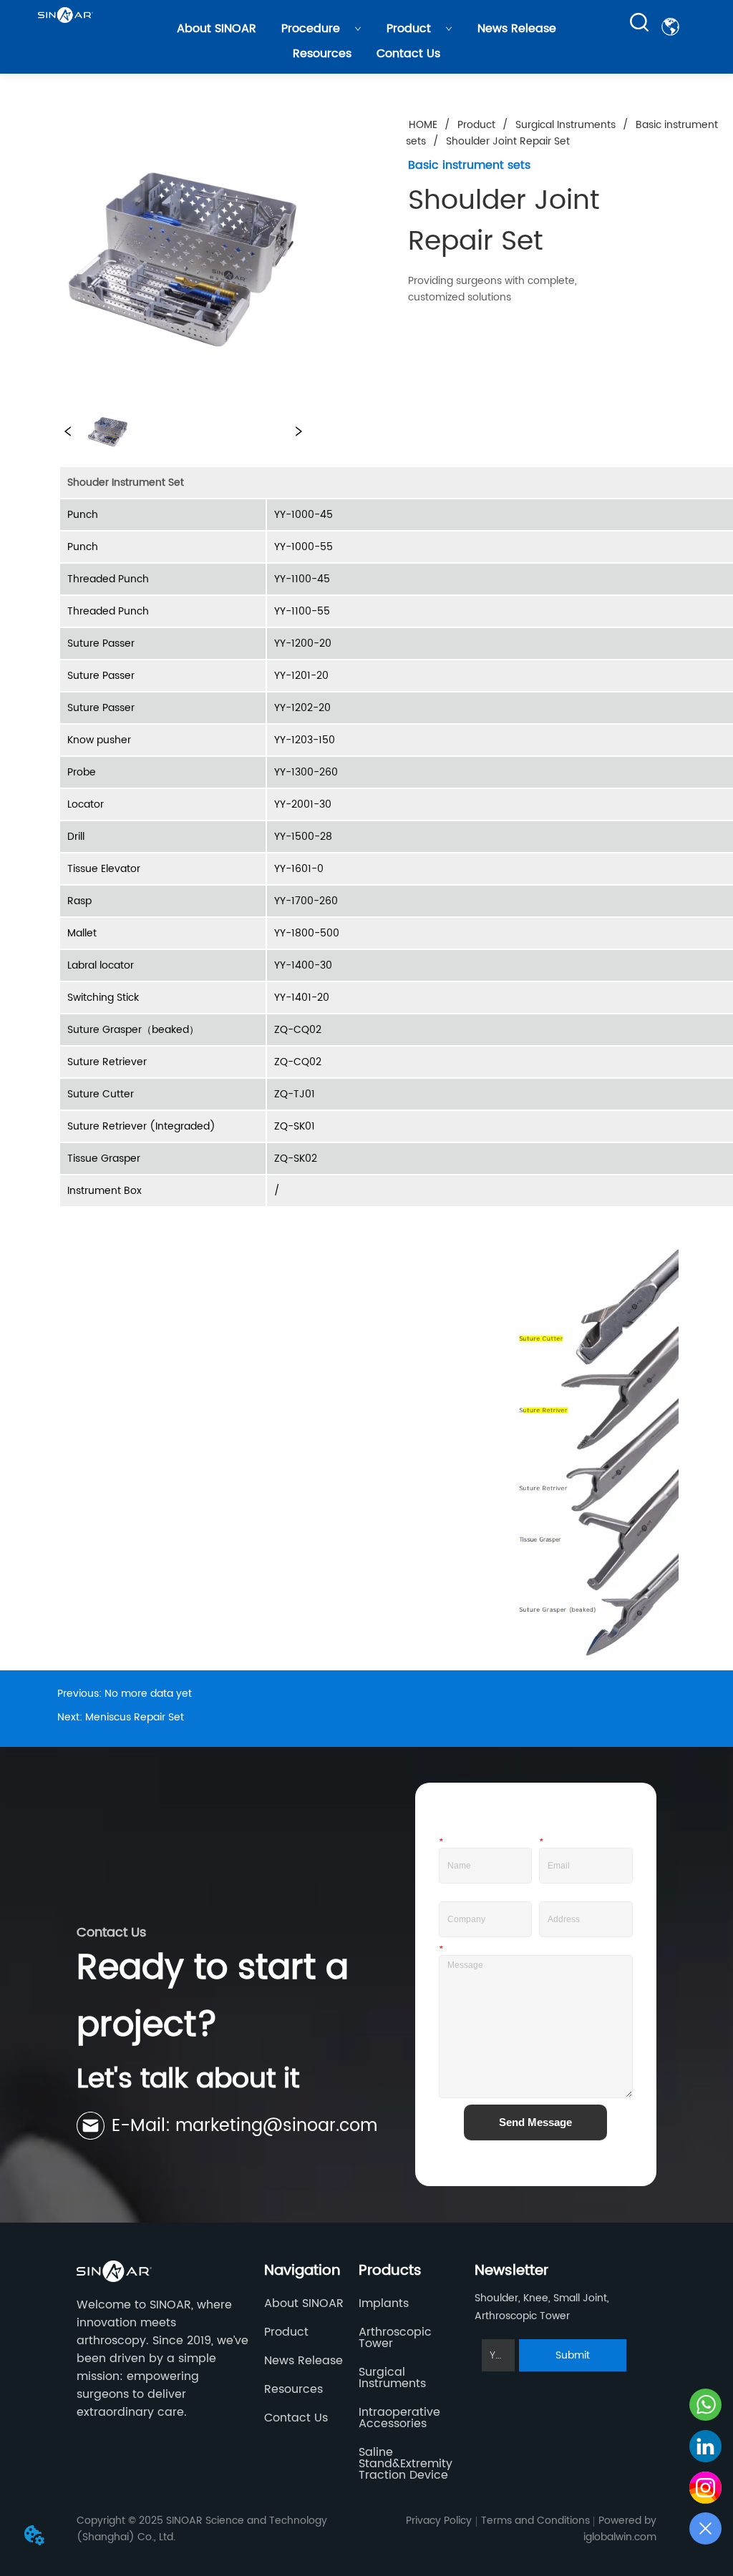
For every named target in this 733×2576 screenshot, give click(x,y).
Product (409, 29)
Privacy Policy (439, 2521)
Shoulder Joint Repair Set (508, 141)
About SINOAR (217, 29)
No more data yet (148, 1694)
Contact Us (408, 54)
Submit (573, 2355)
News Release (517, 29)
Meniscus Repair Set (135, 1717)
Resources (322, 54)
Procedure (311, 29)
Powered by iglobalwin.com (620, 2529)
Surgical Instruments (565, 125)
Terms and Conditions (535, 2521)
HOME (423, 125)
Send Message (535, 2122)
